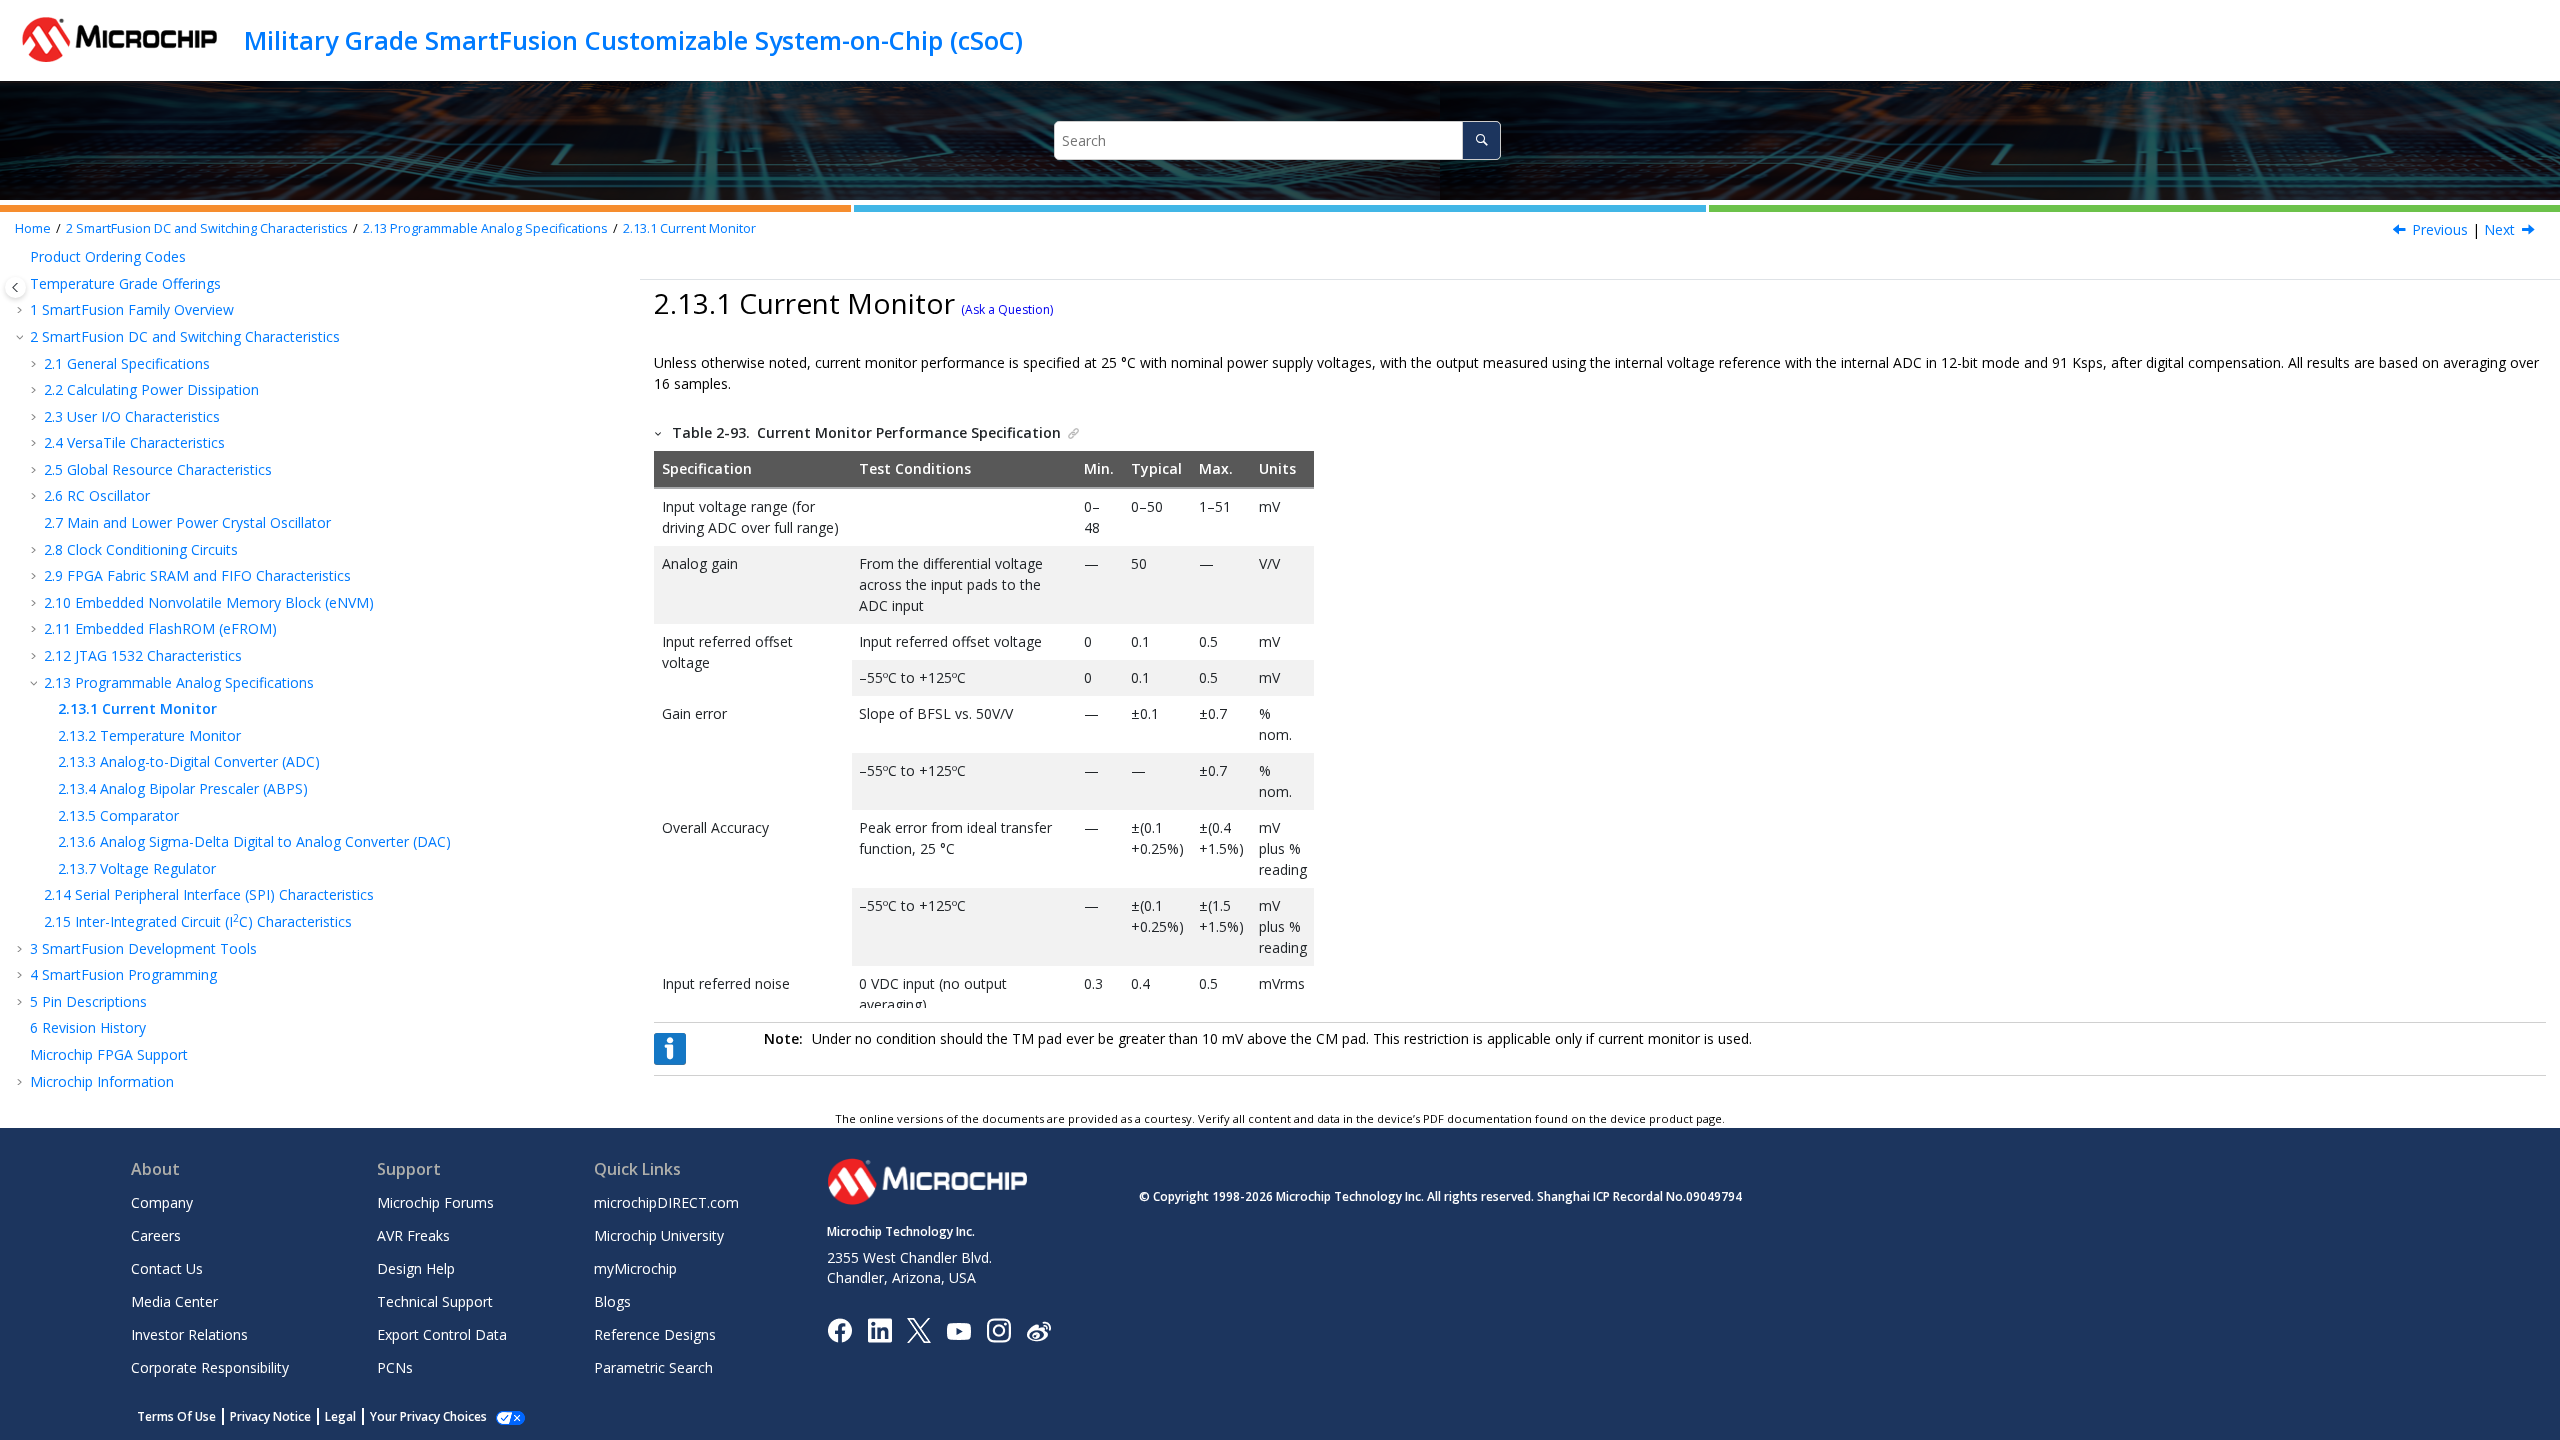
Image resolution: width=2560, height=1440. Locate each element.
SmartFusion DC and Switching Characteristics (207, 228)
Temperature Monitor (149, 735)
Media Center (174, 1301)
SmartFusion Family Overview (132, 309)
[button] (22, 310)
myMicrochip (635, 1268)
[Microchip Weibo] (1038, 1330)
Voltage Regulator (137, 868)
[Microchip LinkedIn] (879, 1329)
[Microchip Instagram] (998, 1329)
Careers (156, 1235)
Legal (340, 1416)
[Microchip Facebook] (839, 1329)
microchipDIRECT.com (666, 1202)
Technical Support (435, 1301)
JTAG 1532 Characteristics (143, 655)
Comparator (118, 815)
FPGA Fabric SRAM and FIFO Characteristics (197, 575)
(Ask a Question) (1007, 309)
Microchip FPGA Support (109, 1054)
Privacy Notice (270, 1416)
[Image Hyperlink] (958, 1330)
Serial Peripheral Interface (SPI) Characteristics (209, 894)
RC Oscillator (97, 495)
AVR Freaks (413, 1235)
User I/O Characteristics (132, 416)
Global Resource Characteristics (158, 469)
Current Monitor (689, 228)
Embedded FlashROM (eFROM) (160, 628)
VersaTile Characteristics (134, 442)
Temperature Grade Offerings (125, 283)
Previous (2440, 229)
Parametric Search (653, 1367)
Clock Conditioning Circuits (141, 549)
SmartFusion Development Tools (143, 948)
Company (162, 1202)
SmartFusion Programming (123, 974)
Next (2499, 229)
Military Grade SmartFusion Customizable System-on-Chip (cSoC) (633, 40)
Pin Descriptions (88, 1001)
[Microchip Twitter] (919, 1329)
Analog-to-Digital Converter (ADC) (189, 761)
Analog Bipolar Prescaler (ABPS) (183, 788)
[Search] (1481, 140)
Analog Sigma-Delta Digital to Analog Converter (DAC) (254, 841)
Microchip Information (102, 1081)
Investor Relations (189, 1334)
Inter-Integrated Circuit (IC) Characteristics (198, 921)
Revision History (88, 1027)
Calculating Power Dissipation (151, 389)
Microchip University (659, 1235)
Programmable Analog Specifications (485, 228)
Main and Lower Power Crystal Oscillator (187, 522)
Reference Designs (655, 1334)
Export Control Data (442, 1334)
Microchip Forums (435, 1202)
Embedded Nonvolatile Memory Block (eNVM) (209, 602)
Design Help (416, 1268)
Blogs (612, 1301)
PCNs (395, 1367)
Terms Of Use (176, 1416)
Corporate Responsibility (210, 1367)
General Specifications (127, 363)
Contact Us (167, 1268)
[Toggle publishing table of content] (15, 287)
